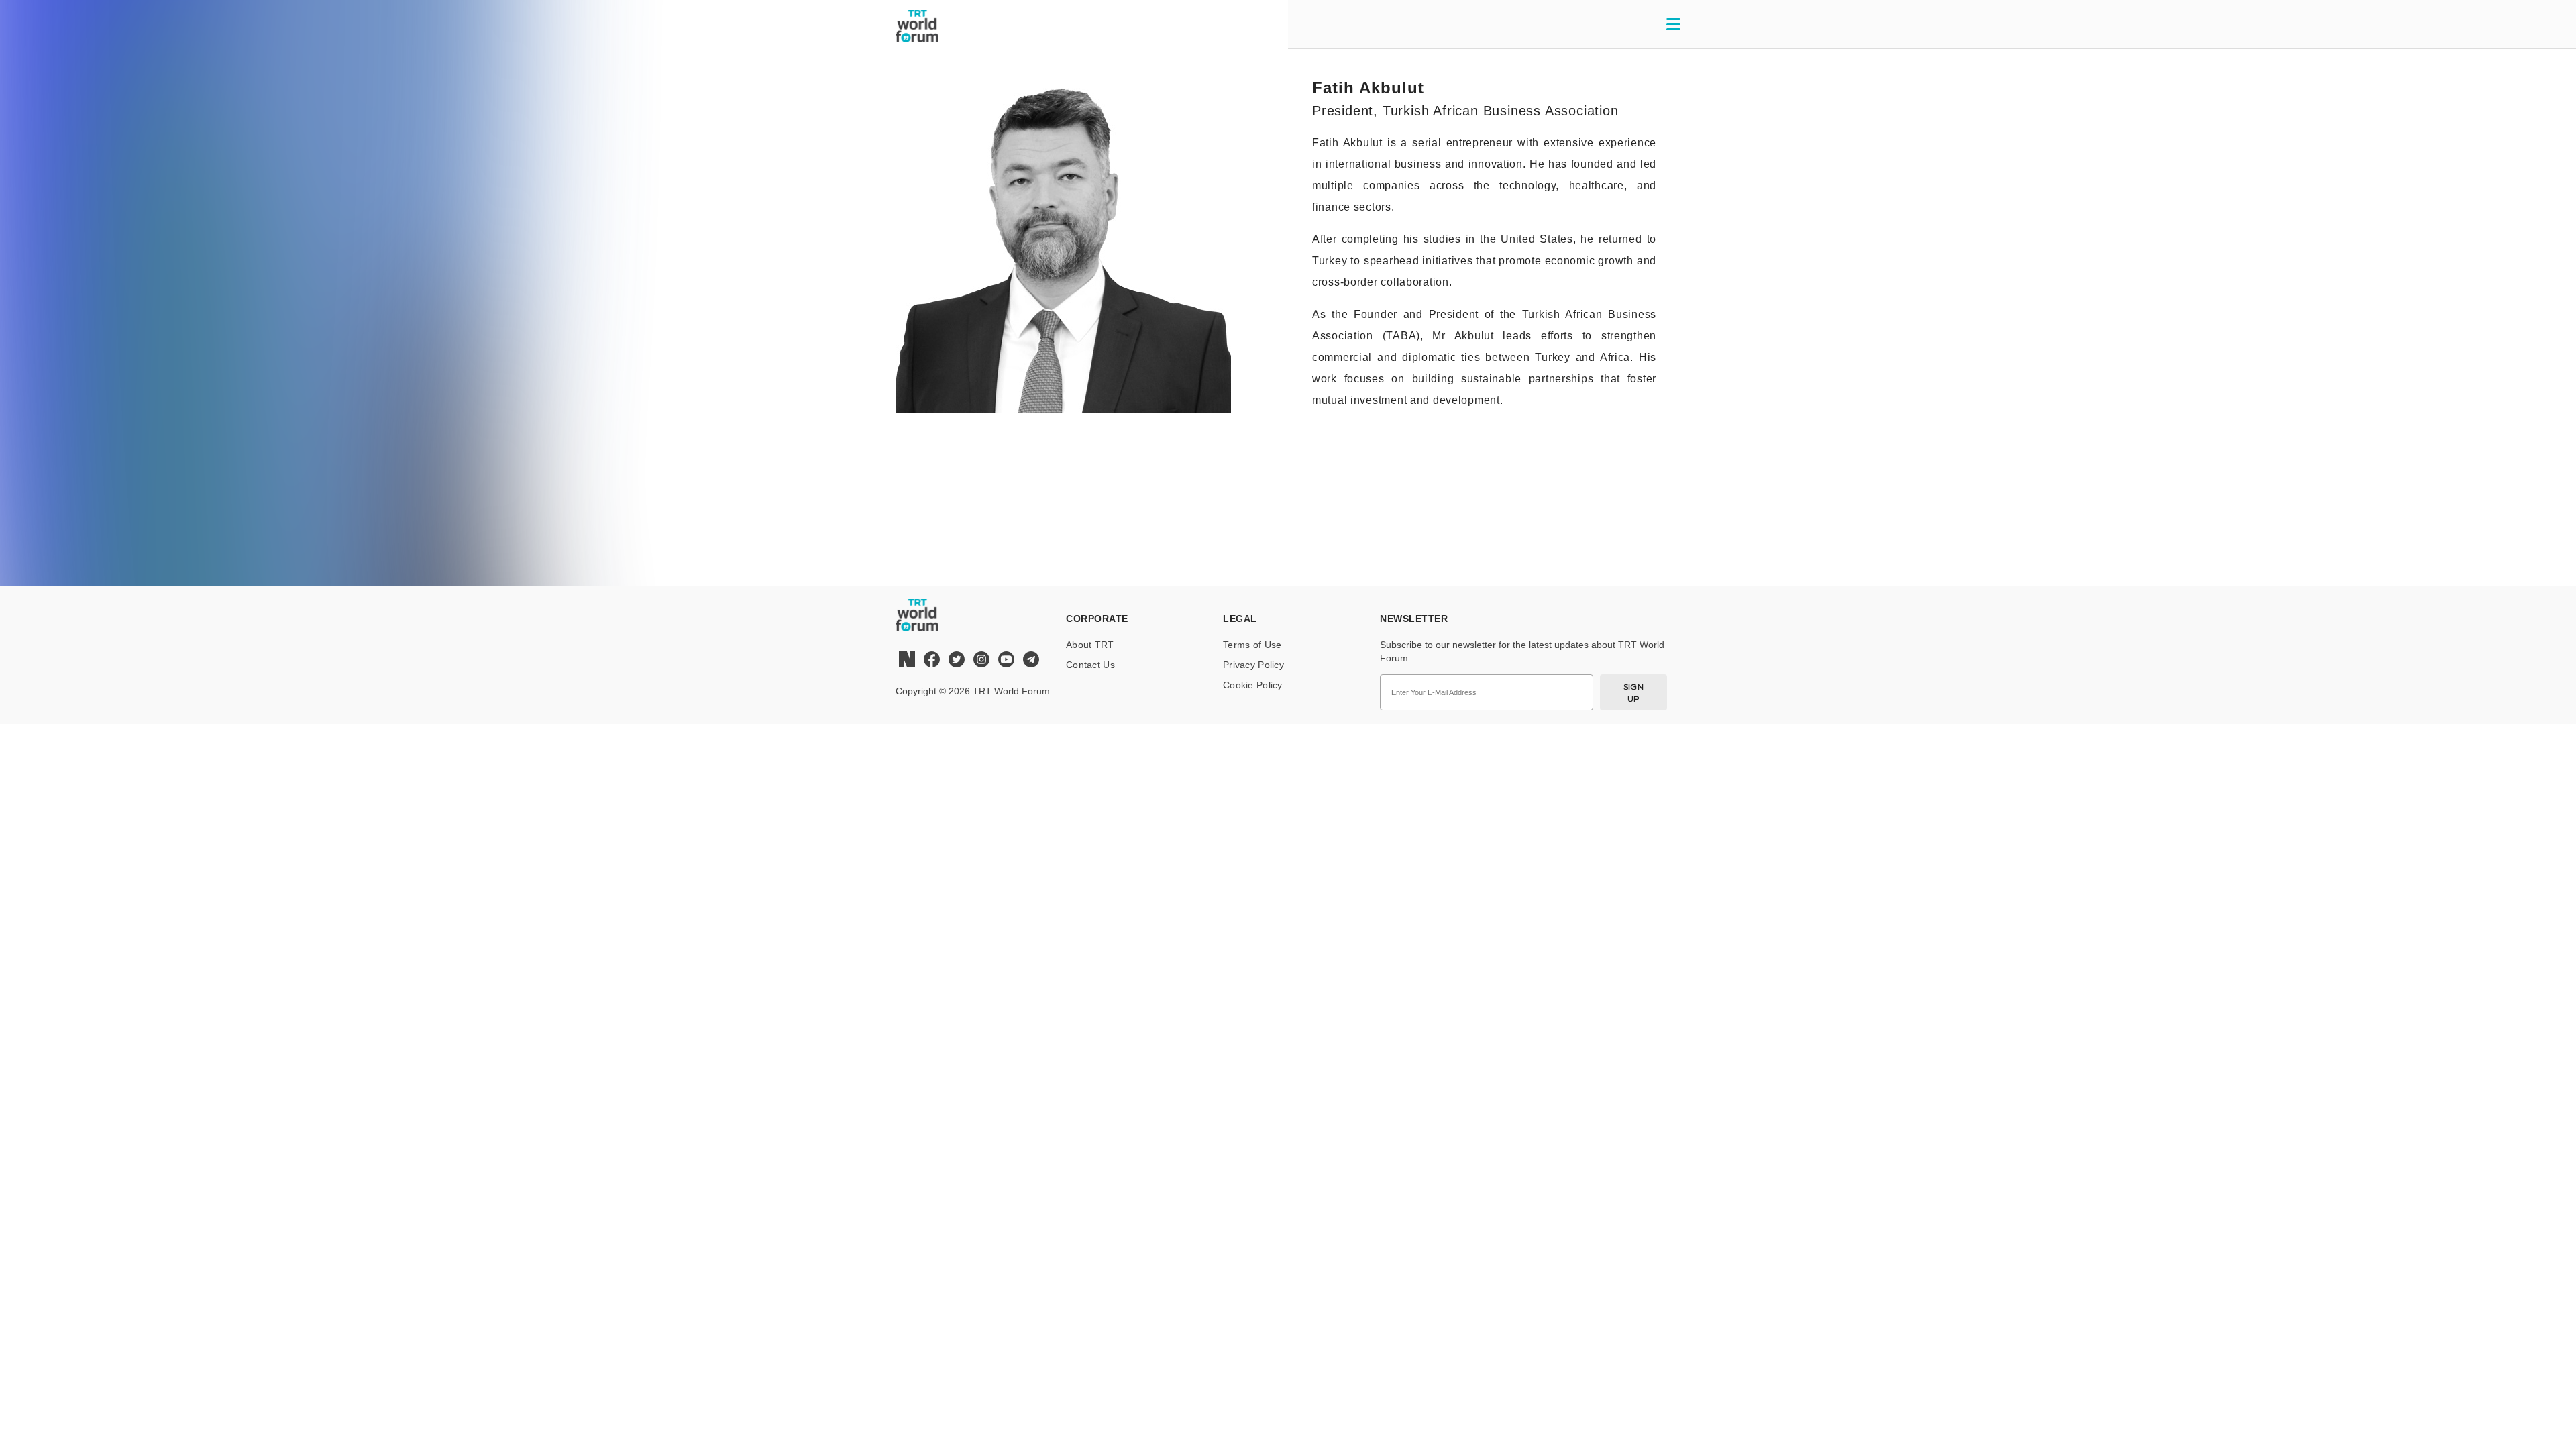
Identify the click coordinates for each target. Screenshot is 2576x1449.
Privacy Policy (1253, 665)
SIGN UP (1634, 693)
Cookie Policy (1253, 685)
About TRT (1090, 645)
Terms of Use (1252, 645)
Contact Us (1090, 665)
